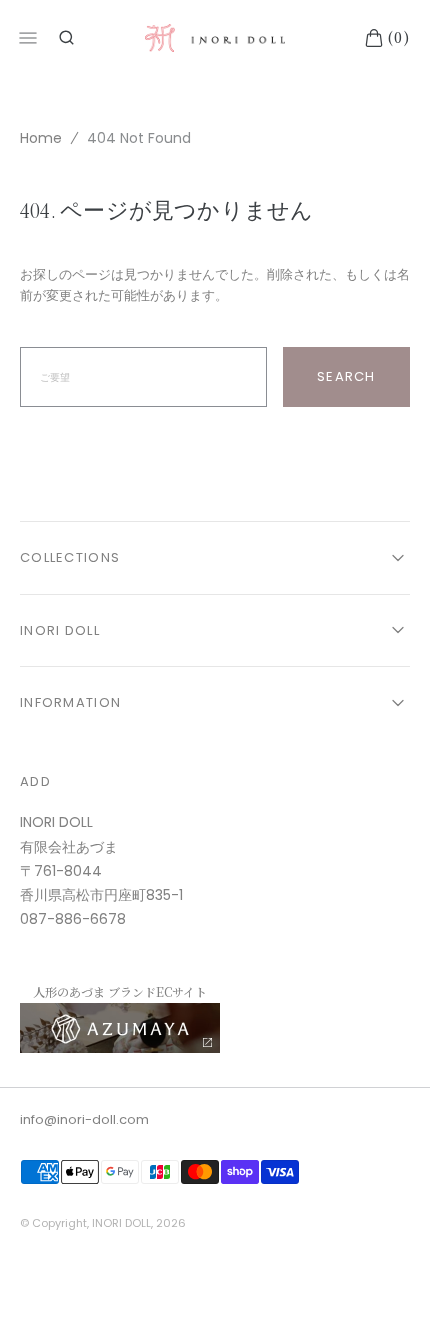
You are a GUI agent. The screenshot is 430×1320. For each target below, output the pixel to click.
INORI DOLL (121, 1223)
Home (41, 138)
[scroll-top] (384, 1274)
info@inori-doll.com (84, 1119)
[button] (66, 37)
